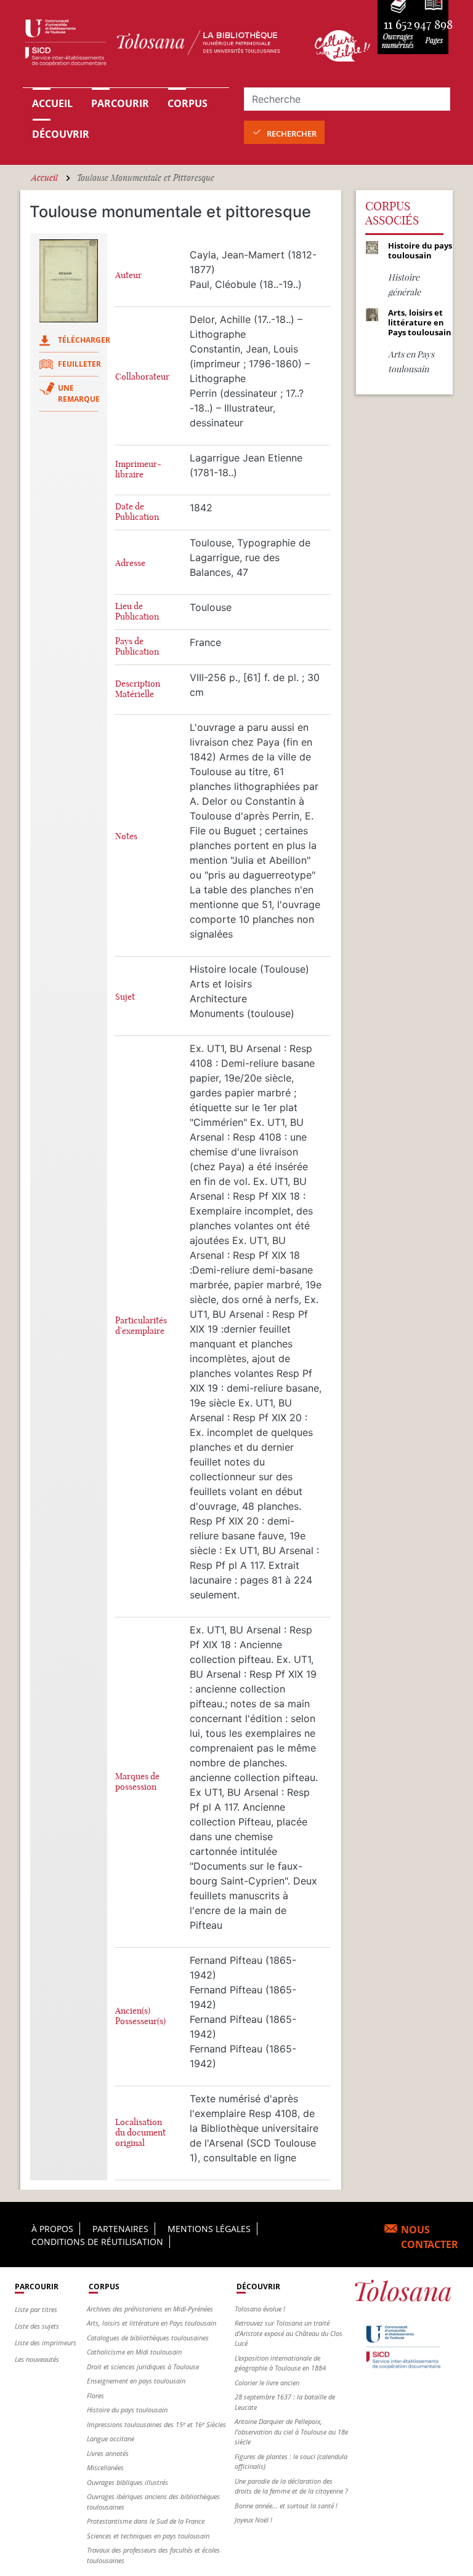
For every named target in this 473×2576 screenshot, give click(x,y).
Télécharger (84, 340)
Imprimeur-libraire (138, 469)
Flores (95, 2395)
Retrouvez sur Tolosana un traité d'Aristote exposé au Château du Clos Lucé (289, 2333)
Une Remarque (79, 393)
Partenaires (120, 2229)
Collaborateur (142, 377)
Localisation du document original (140, 2133)
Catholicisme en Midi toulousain (134, 2352)
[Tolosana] (161, 46)
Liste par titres (36, 2309)
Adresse (130, 563)
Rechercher (292, 134)
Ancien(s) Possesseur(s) (140, 2016)
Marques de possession (137, 1782)
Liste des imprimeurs (46, 2343)
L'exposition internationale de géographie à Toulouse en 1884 (280, 2363)
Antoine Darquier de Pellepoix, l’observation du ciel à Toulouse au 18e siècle (291, 2431)
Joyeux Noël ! (253, 2520)
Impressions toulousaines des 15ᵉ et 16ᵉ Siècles (156, 2424)
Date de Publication (137, 512)
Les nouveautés (37, 2359)
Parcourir (120, 103)
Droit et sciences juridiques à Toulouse (143, 2367)
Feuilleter (79, 364)
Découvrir (61, 134)
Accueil (52, 103)
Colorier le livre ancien (267, 2383)
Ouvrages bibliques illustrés (127, 2482)
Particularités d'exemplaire (141, 1326)
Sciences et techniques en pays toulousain (148, 2536)
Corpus (188, 103)
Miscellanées (105, 2467)
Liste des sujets (37, 2326)
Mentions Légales (209, 2229)
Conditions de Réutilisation (97, 2242)
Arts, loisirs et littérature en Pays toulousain (152, 2323)
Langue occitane (111, 2438)
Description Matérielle (138, 689)
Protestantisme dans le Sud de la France (146, 2521)
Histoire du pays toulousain (127, 2410)
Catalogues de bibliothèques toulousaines (148, 2338)
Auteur (128, 275)
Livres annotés (108, 2453)
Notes (126, 836)
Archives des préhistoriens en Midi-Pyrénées (150, 2309)
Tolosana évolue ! (260, 2309)
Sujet (125, 997)
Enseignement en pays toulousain (136, 2381)
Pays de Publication (137, 647)
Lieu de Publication (137, 612)
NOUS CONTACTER (430, 2237)
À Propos (52, 2229)
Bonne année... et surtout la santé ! (286, 2506)
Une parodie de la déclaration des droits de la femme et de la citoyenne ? (291, 2486)
